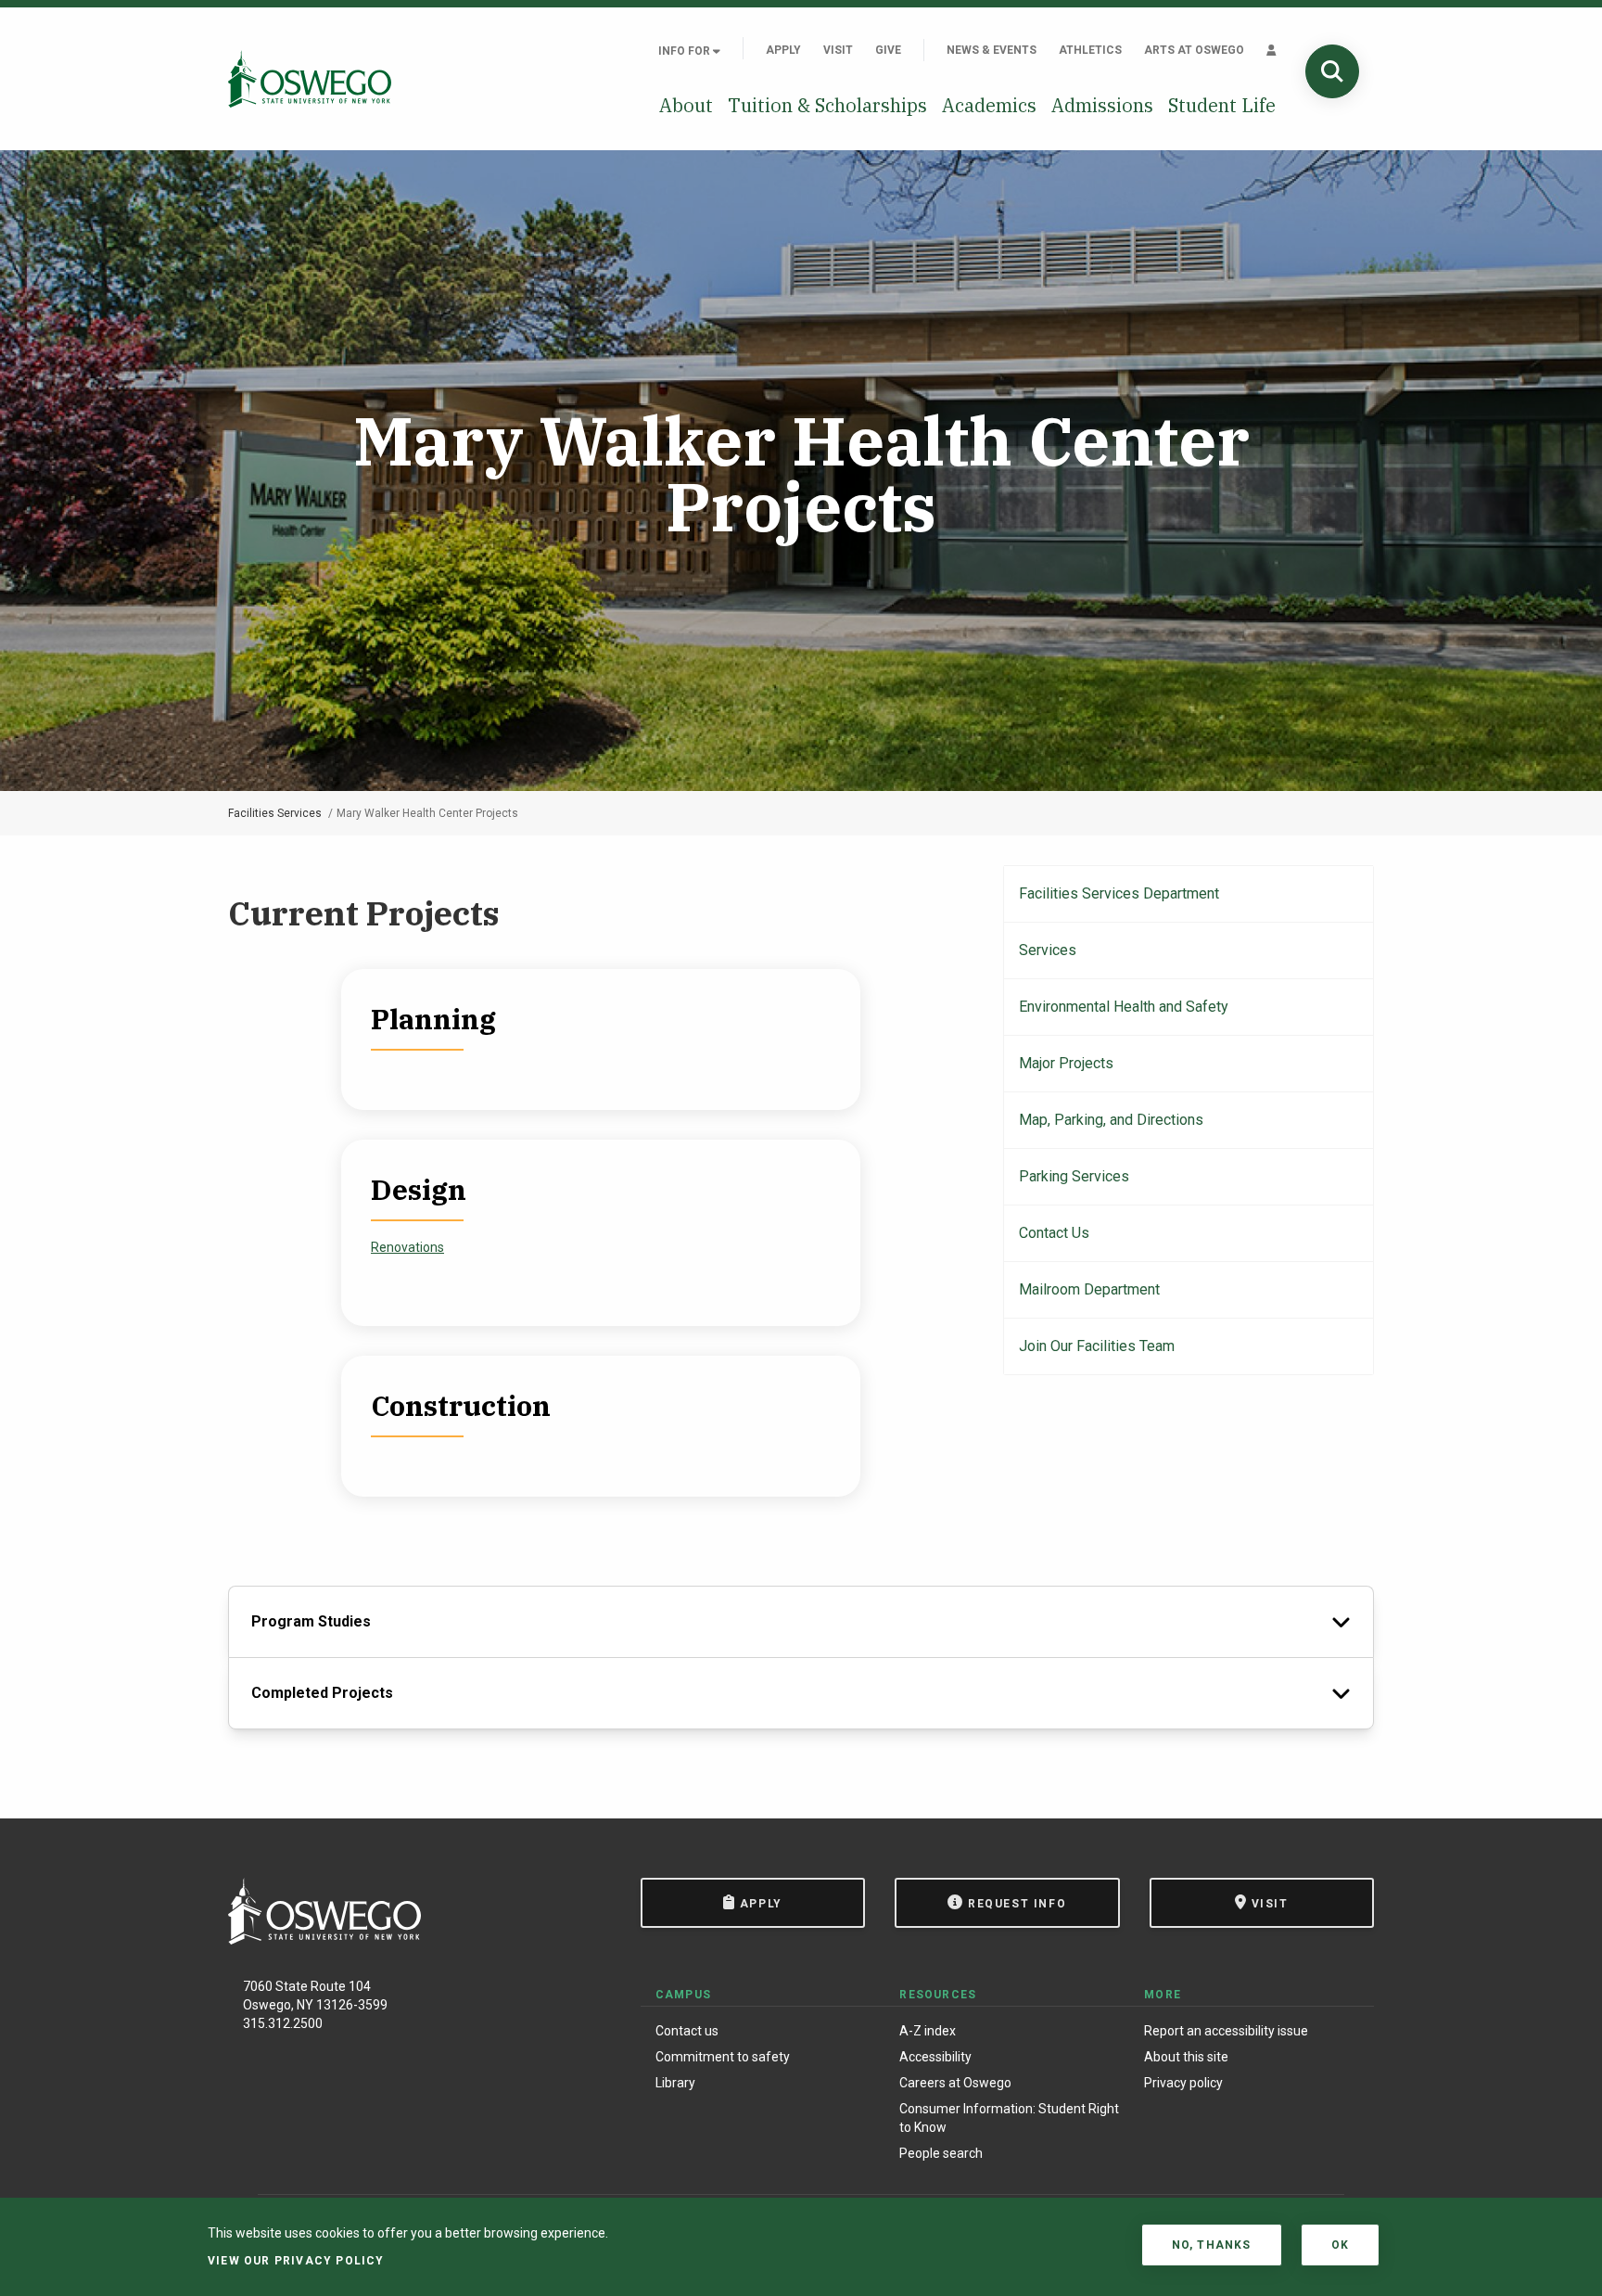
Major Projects (1066, 1063)
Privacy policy (1183, 2083)
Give (888, 50)
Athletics (1090, 50)
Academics (989, 105)
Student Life (1222, 105)
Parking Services (1074, 1176)
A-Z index (928, 2031)
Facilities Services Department (1119, 893)
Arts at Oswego (1194, 50)
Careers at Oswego (955, 2083)
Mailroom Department (1089, 1289)
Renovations (407, 1247)
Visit (838, 50)
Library (675, 2083)
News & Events (992, 50)
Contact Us (1054, 1233)
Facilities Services (275, 813)
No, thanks (1212, 2245)
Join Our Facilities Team (1097, 1346)
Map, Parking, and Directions (1111, 1120)
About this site (1186, 2057)
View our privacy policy (296, 2261)
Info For (686, 51)
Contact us (687, 2031)
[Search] (1332, 71)
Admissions (1102, 105)
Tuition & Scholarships (827, 105)
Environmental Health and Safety (1124, 1007)
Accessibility (935, 2057)
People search (941, 2153)
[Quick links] (1271, 50)
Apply (783, 50)
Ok (1340, 2245)
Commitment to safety (723, 2057)
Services (1048, 950)
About (686, 105)
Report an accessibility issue (1226, 2031)
